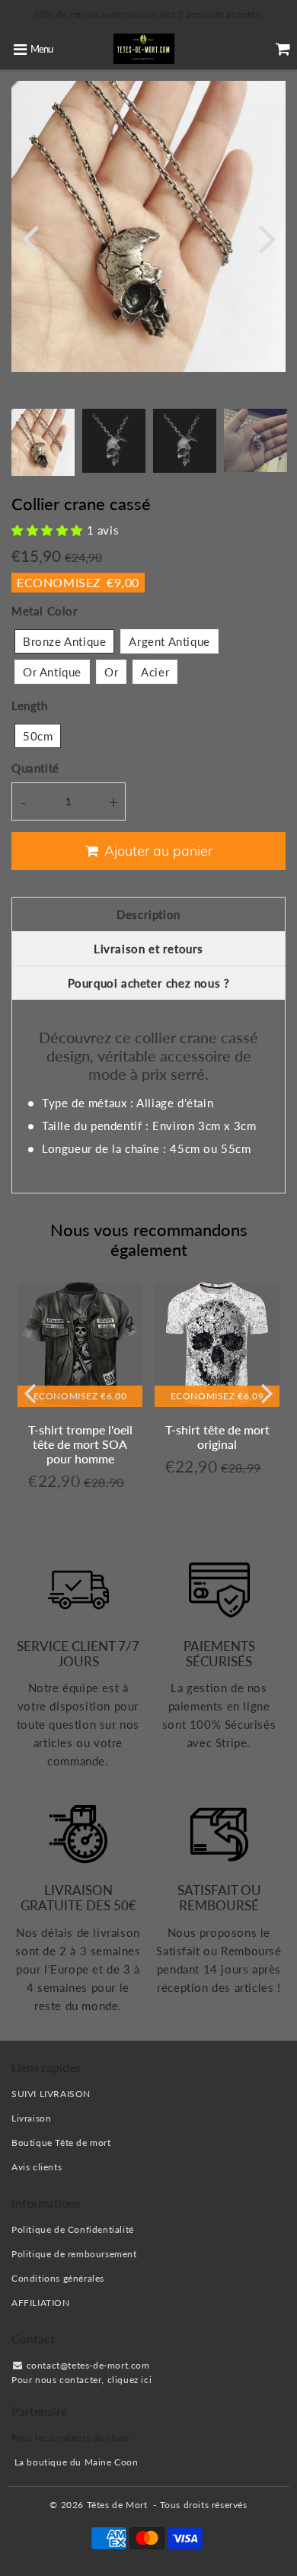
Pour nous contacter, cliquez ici (81, 2380)
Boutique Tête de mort (61, 2142)
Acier (155, 672)
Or (111, 672)
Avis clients (37, 2167)
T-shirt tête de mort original (217, 1437)
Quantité (35, 768)
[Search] (255, 49)
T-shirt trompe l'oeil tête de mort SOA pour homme (80, 1444)
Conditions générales (58, 2278)
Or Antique (52, 672)
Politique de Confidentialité (73, 2229)
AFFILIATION (41, 2303)
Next (267, 238)
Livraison (31, 2118)
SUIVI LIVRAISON (51, 2094)
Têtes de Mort (117, 2505)
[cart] (283, 49)
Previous (30, 238)
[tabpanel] (114, 440)
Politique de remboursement (74, 2254)
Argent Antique (169, 641)
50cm (38, 736)
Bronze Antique (64, 641)
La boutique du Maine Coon (77, 2462)
